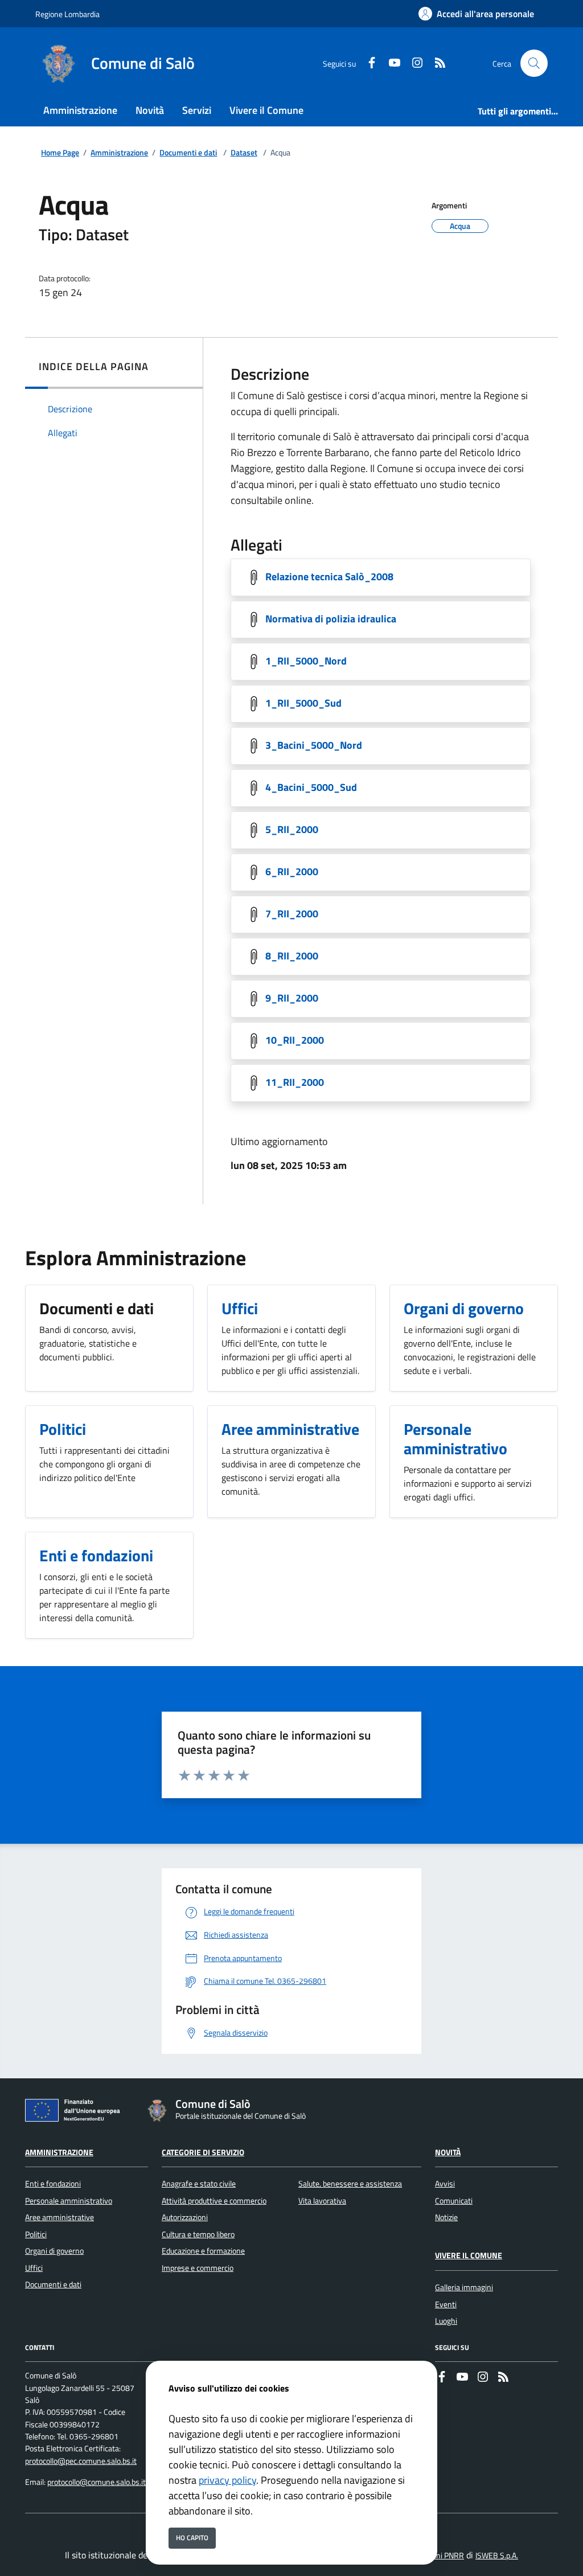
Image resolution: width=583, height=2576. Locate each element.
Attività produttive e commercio (214, 2201)
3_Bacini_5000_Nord (314, 745)
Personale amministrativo (69, 2201)
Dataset (244, 153)
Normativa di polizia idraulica (331, 619)
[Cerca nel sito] (534, 63)
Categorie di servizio (203, 2152)
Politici (36, 2234)
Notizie (446, 2217)
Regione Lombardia (67, 14)
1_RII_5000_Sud (303, 703)
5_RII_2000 (292, 829)
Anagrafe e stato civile (199, 2184)
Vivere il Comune (469, 2255)
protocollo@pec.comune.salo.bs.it (81, 2461)
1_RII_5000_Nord (306, 661)
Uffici (34, 2268)
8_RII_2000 (292, 956)
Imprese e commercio (198, 2268)
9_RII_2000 (292, 998)
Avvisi (445, 2184)
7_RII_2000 (292, 914)
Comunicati (454, 2201)
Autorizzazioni (185, 2217)
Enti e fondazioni (53, 2184)
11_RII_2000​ (295, 1082)
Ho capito (192, 2538)
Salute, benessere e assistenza (350, 2184)
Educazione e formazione (203, 2251)
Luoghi (446, 2321)
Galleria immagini (464, 2287)
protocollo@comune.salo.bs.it (97, 2482)
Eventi (446, 2304)
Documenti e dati (188, 153)
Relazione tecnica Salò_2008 (329, 577)
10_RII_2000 (295, 1040)
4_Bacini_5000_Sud (311, 787)
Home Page (60, 153)
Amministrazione (119, 153)
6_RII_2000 (292, 871)
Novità (448, 2152)
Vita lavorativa (322, 2201)
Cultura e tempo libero (198, 2234)
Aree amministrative (59, 2217)
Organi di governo (54, 2251)
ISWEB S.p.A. (497, 2556)
